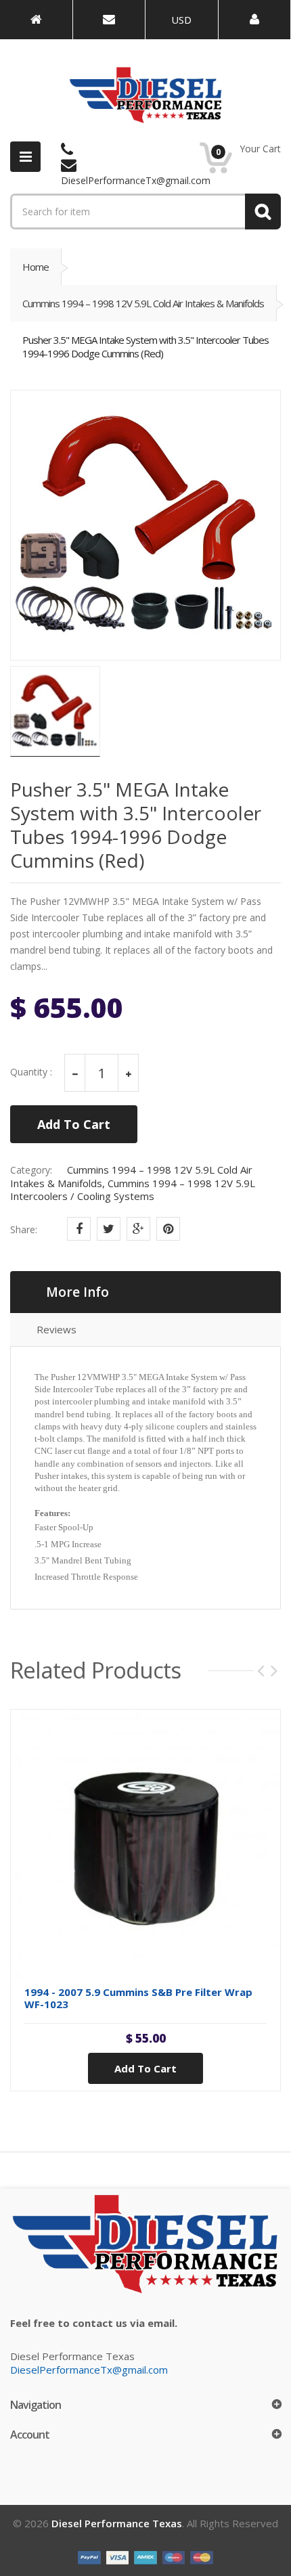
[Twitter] (109, 1229)
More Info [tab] (77, 1292)
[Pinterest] (168, 1229)
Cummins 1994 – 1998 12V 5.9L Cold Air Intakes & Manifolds (143, 303)
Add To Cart (74, 1124)
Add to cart (145, 2068)
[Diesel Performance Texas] (36, 20)
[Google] (138, 1229)
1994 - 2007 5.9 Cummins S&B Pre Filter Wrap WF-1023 (138, 1998)
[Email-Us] (109, 20)
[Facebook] (79, 1229)
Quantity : (31, 1072)
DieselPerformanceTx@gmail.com (89, 2370)
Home (36, 267)
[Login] (255, 20)
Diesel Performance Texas (117, 2523)
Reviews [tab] (57, 1329)
